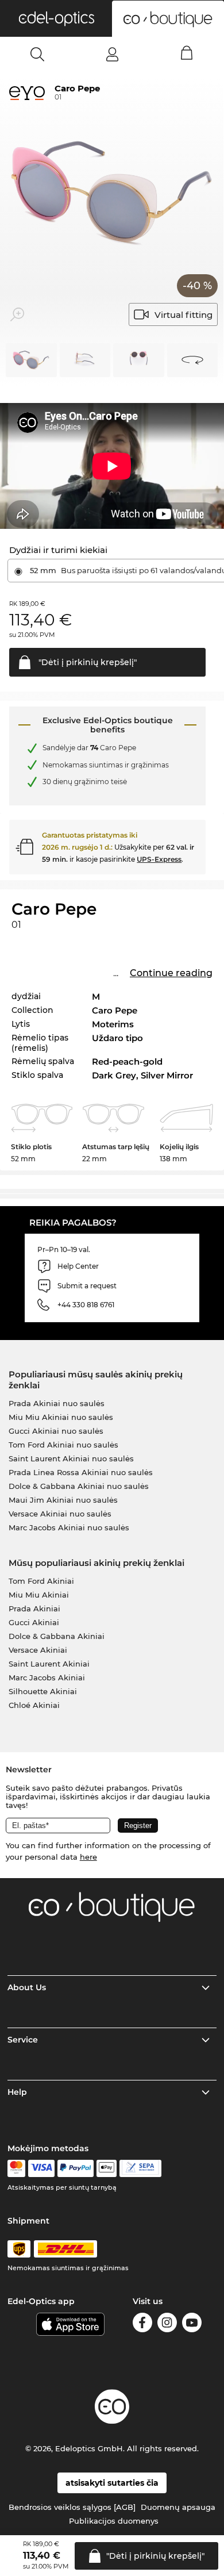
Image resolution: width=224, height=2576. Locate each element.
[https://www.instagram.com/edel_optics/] (167, 2324)
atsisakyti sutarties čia (112, 2483)
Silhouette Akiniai (43, 1691)
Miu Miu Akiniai (39, 1595)
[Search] (38, 54)
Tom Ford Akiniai (41, 1581)
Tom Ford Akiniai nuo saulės (63, 1445)
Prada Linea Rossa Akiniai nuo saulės (81, 1472)
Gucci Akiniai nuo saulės (56, 1431)
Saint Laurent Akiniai (49, 1664)
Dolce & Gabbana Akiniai (57, 1636)
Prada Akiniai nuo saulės (57, 1403)
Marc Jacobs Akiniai (47, 1677)
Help (17, 2092)
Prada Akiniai (34, 1608)
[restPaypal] (76, 2168)
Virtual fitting (184, 315)
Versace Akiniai (38, 1650)
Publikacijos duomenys (114, 2521)
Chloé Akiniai (34, 1705)
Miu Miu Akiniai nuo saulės (61, 1417)
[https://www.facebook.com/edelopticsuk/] (142, 2324)
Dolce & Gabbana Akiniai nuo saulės (79, 1486)
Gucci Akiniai (34, 1622)
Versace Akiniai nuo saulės (60, 1514)
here (88, 1857)
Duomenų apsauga (178, 2507)
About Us (27, 1987)
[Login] (112, 54)
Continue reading (171, 973)
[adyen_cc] (16, 2168)
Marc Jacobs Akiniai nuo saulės (69, 1527)
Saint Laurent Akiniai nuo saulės (71, 1458)
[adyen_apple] (107, 2168)
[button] (56, 18)
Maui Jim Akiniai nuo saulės (63, 1500)
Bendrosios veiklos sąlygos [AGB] (72, 2507)
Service (23, 2040)
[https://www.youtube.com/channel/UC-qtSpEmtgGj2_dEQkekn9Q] (192, 2324)
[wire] (140, 2168)
